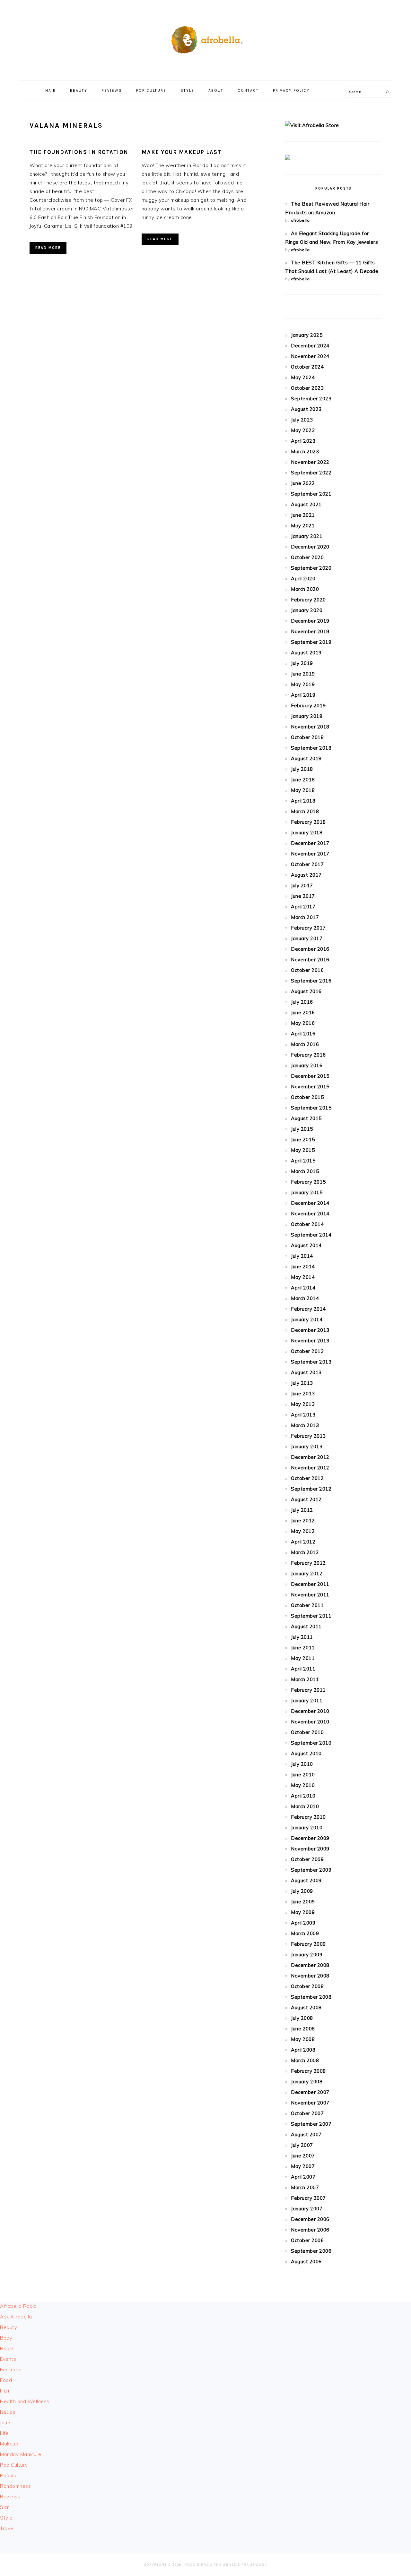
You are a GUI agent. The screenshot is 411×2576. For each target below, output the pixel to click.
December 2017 (310, 843)
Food (6, 2380)
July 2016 (302, 1002)
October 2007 (307, 2113)
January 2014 (307, 1319)
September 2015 (311, 1108)
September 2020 (311, 568)
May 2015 (303, 1150)
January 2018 (307, 833)
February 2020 (308, 600)
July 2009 (302, 1891)
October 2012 (307, 1478)
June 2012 (303, 1521)
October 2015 (307, 1097)
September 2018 (311, 748)
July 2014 (302, 1256)
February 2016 (308, 1055)
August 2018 (306, 758)
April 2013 (303, 1415)
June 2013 (303, 1394)
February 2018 (308, 822)
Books (7, 2348)
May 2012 (303, 1531)
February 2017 (308, 928)
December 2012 (310, 1457)
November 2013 (310, 1341)
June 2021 (303, 515)
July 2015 (302, 1129)
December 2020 (310, 547)
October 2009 (307, 1859)
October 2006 (307, 2240)
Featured (11, 2370)
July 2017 (302, 885)
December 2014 (310, 1203)
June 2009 (303, 1902)
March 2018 (305, 811)
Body (6, 2338)
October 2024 (307, 367)
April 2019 (303, 695)
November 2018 (310, 727)
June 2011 (303, 1648)
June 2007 (303, 2156)
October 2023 (307, 388)
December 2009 (310, 1838)
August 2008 (306, 2007)
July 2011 (302, 1637)
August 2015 (306, 1118)
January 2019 (307, 716)
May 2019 (303, 684)
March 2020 (305, 589)
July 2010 (302, 1764)
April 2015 (303, 1161)
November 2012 (310, 1468)
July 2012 (302, 1510)
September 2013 (311, 1362)
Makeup (9, 2444)
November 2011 (310, 1595)
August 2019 (306, 653)
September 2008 (311, 1997)
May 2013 (303, 1404)
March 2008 (305, 2060)
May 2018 (303, 790)
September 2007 (311, 2124)
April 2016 (303, 1034)
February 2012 (308, 1563)
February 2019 (308, 706)
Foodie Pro (197, 2565)
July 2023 (302, 420)
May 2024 (303, 377)
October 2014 (307, 1224)
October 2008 (307, 1986)
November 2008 (310, 1976)
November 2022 (310, 462)
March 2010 (305, 1806)
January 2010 (307, 1828)
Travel (7, 2528)
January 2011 (307, 1700)
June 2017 (303, 896)
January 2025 (307, 335)
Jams (6, 2423)
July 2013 (302, 1383)
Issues (8, 2412)
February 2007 (308, 2198)
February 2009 (308, 1944)
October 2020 (307, 557)
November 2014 (310, 1214)
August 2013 (306, 1372)
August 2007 (306, 2134)
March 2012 (305, 1552)
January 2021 (307, 536)
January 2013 (307, 1446)
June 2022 (303, 483)
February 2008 (308, 2071)
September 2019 (311, 642)
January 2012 (307, 1573)
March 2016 (305, 1044)
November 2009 (310, 1849)
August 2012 (306, 1499)
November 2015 (310, 1087)
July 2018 (302, 769)
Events (8, 2359)
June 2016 (303, 1012)
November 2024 (310, 356)
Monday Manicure (21, 2454)
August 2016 (306, 991)
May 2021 (303, 526)
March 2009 (305, 1933)
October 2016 (307, 970)
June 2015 (303, 1139)
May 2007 (303, 2166)
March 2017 (305, 917)
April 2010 (303, 1796)
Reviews (10, 2497)
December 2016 (310, 949)
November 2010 (310, 1722)
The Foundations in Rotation (79, 152)
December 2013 (310, 1330)
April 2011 (303, 1669)
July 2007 (302, 2145)
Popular (9, 2475)
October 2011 (307, 1605)
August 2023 (306, 409)
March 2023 (305, 451)
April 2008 (303, 2050)
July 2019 (302, 663)
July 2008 (302, 2018)
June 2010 (303, 1775)
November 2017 (310, 854)
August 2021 (306, 504)
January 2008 (307, 2082)
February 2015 (308, 1182)
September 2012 (311, 1489)
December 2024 (310, 346)
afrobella (300, 220)
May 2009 (303, 1912)
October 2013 (307, 1351)
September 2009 (311, 1870)
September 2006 (311, 2251)
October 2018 (307, 737)
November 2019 (310, 631)
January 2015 (307, 1192)
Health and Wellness (25, 2401)
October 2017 (307, 864)
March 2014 (305, 1298)
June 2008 (303, 2029)
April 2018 (303, 801)
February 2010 (308, 1817)
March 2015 (305, 1171)
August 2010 (306, 1753)
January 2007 (307, 2209)
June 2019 (303, 674)
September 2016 (311, 981)
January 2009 (307, 1955)
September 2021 (311, 494)
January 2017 (307, 938)
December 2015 (310, 1076)
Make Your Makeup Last (182, 152)
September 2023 (311, 399)
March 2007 (305, 2187)
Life (4, 2433)
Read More (48, 248)
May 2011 (303, 1658)
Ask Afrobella (16, 2317)
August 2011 (306, 1626)
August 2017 (306, 875)
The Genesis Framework (240, 2565)
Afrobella (205, 38)
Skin (5, 2507)
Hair (5, 2391)
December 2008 (310, 1965)
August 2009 (306, 1880)
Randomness (15, 2486)
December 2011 (310, 1584)
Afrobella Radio (18, 2306)
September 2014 (311, 1235)
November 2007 (310, 2103)
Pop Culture (14, 2465)
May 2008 (303, 2039)
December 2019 (310, 621)
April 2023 (303, 441)
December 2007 (310, 2092)
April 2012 (303, 1542)
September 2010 (311, 1743)
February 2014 (308, 1309)
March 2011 (305, 1679)
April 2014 (303, 1288)
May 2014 (303, 1277)
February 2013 (308, 1436)
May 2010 (303, 1785)
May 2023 (303, 430)
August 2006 (306, 2261)
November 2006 (310, 2230)
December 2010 (310, 1711)
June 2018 (303, 780)
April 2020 (303, 578)
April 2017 (303, 907)
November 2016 (310, 960)
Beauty (9, 2327)
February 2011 (308, 1690)
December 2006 (310, 2219)
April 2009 (303, 1923)
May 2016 (303, 1023)
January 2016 (307, 1065)
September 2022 (311, 473)
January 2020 (307, 610)
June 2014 (303, 1267)
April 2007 (303, 2177)
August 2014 (306, 1245)
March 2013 (305, 1425)
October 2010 (307, 1732)
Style (6, 2518)
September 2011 (311, 1616)
